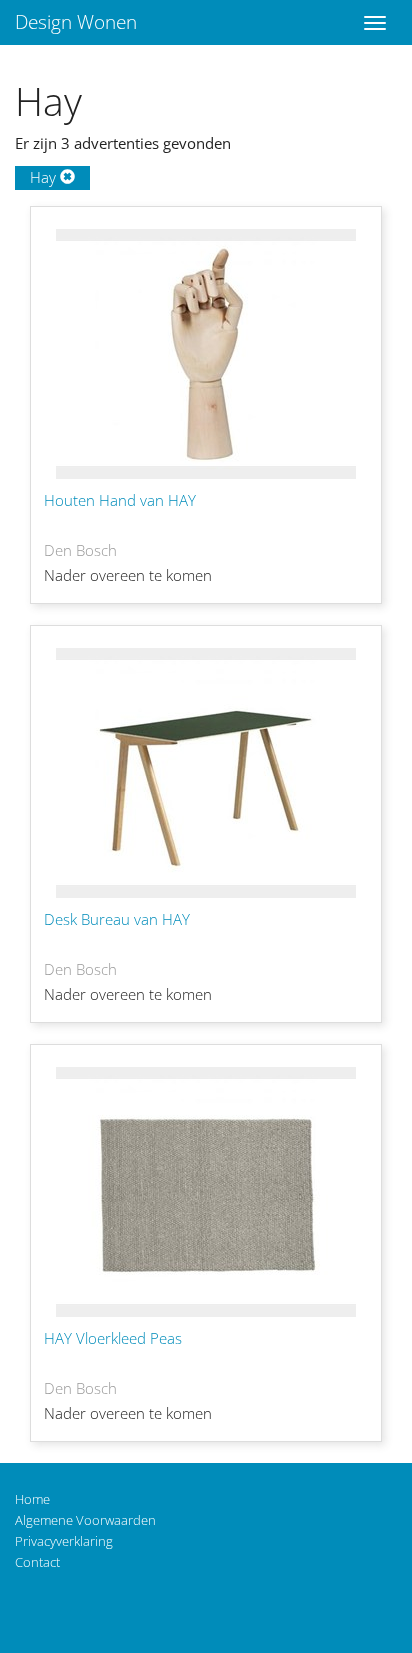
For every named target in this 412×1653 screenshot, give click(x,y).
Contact (37, 1562)
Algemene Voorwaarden (85, 1520)
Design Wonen (76, 22)
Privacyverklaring (64, 1541)
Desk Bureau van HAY (117, 919)
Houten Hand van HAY (120, 500)
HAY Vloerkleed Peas (113, 1338)
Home (32, 1499)
